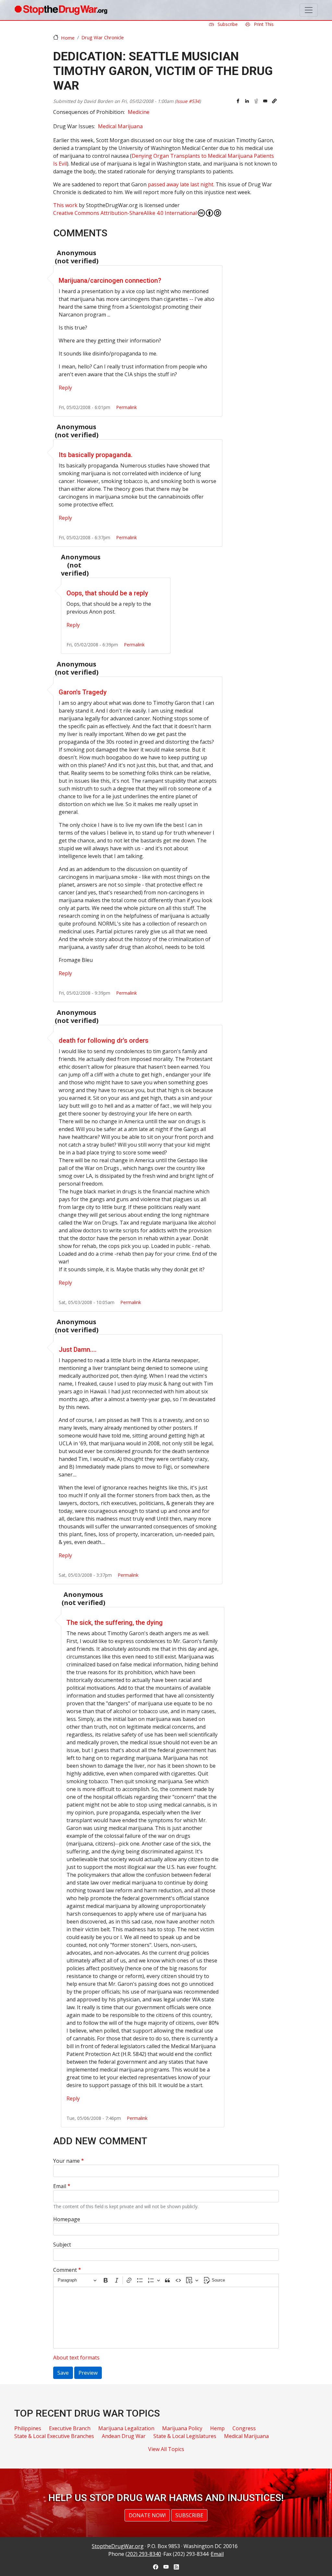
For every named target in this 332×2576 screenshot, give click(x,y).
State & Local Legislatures (185, 2436)
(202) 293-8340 (143, 2554)
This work (65, 205)
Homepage (67, 2219)
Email (60, 2186)
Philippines (28, 2428)
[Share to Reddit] (256, 101)
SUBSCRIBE (189, 2515)
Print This (263, 24)
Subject (62, 2245)
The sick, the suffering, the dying (115, 1623)
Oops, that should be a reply (107, 593)
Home (68, 38)
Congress (244, 2428)
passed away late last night (181, 184)
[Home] (61, 10)
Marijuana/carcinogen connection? (110, 280)
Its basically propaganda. (96, 455)
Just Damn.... (78, 1350)
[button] (274, 101)
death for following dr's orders (104, 1040)
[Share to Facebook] (238, 101)
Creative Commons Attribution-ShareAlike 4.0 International (125, 213)
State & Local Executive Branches (54, 2436)
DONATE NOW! (147, 2515)
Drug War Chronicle (103, 37)
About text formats (76, 2358)
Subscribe (227, 24)
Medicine (139, 112)
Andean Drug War (124, 2436)
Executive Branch (70, 2428)
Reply (65, 388)
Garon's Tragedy (83, 692)
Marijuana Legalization (126, 2428)
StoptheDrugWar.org (118, 2546)
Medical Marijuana (120, 126)
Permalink (126, 407)
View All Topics (166, 2449)
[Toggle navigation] (309, 10)
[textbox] (166, 2318)
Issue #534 (188, 101)
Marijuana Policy (182, 2428)
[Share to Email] (265, 101)
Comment (65, 2270)
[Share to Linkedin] (247, 101)
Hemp (217, 2428)
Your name (66, 2161)
